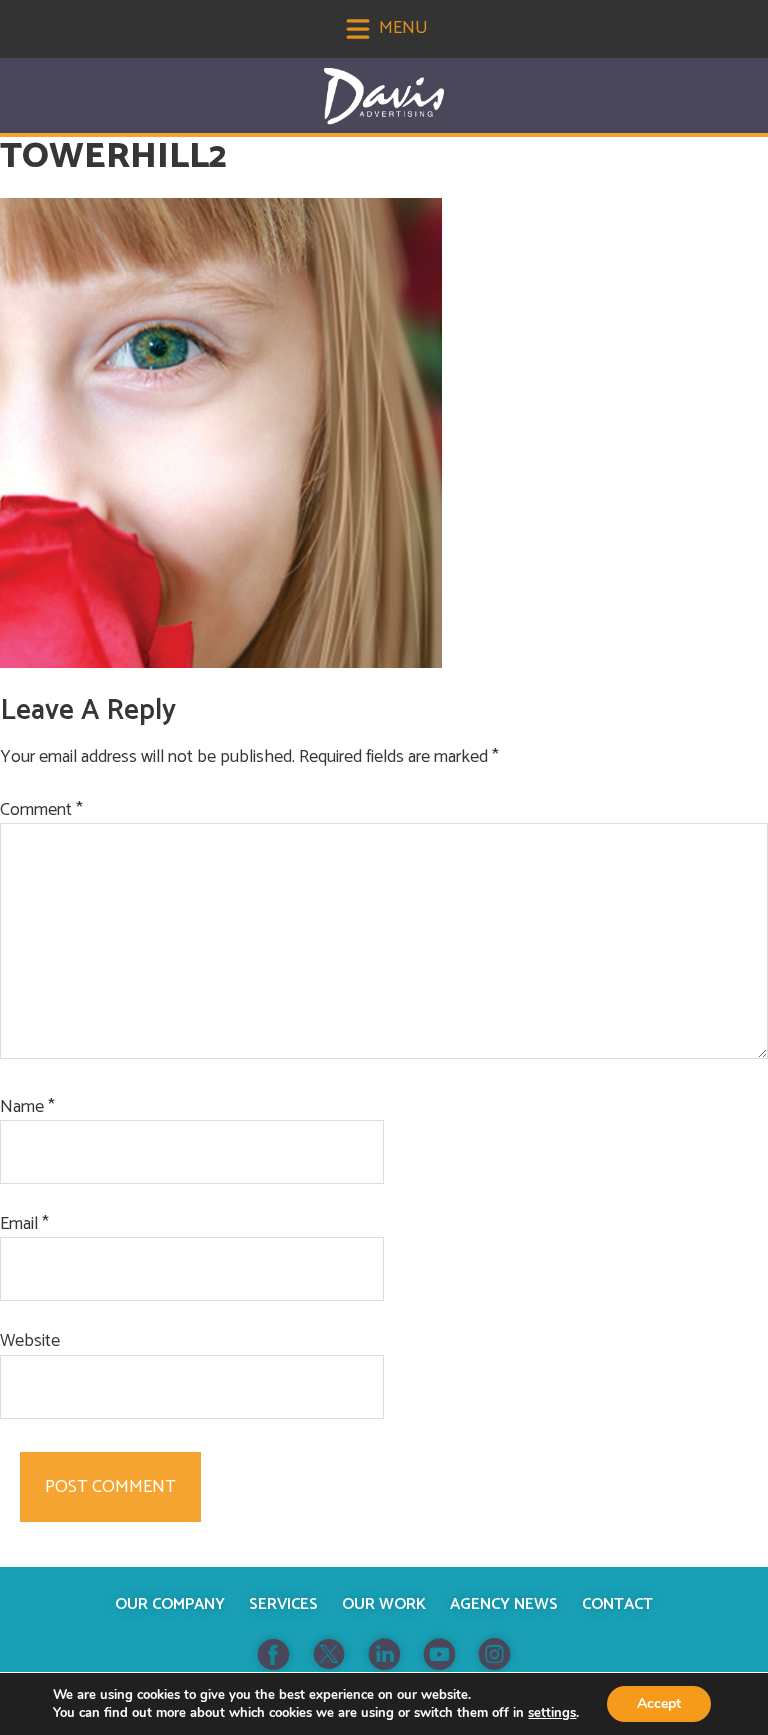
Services (283, 1604)
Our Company (170, 1604)
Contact (617, 1604)
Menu (401, 28)
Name (27, 1107)
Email (24, 1224)
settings (552, 1713)
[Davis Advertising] (384, 96)
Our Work (384, 1604)
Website (30, 1341)
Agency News (504, 1604)
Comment (41, 810)
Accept (659, 1703)
